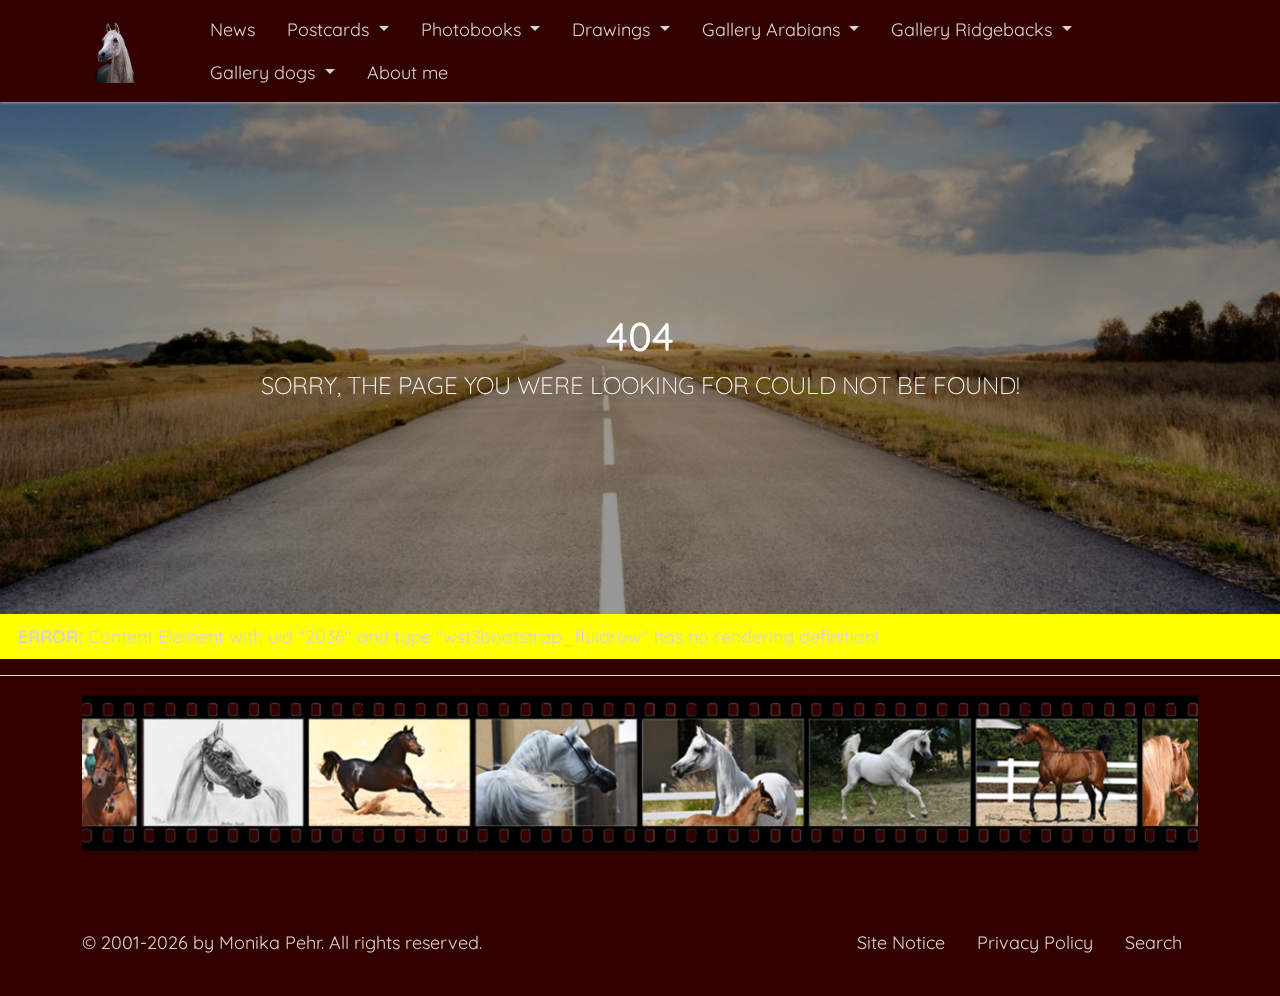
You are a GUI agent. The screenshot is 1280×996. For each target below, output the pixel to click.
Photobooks (473, 29)
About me (407, 72)
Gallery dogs (265, 72)
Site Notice (901, 942)
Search (1153, 942)
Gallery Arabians (773, 29)
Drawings (613, 29)
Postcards (330, 29)
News (232, 29)
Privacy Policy (1035, 942)
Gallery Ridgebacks (974, 29)
